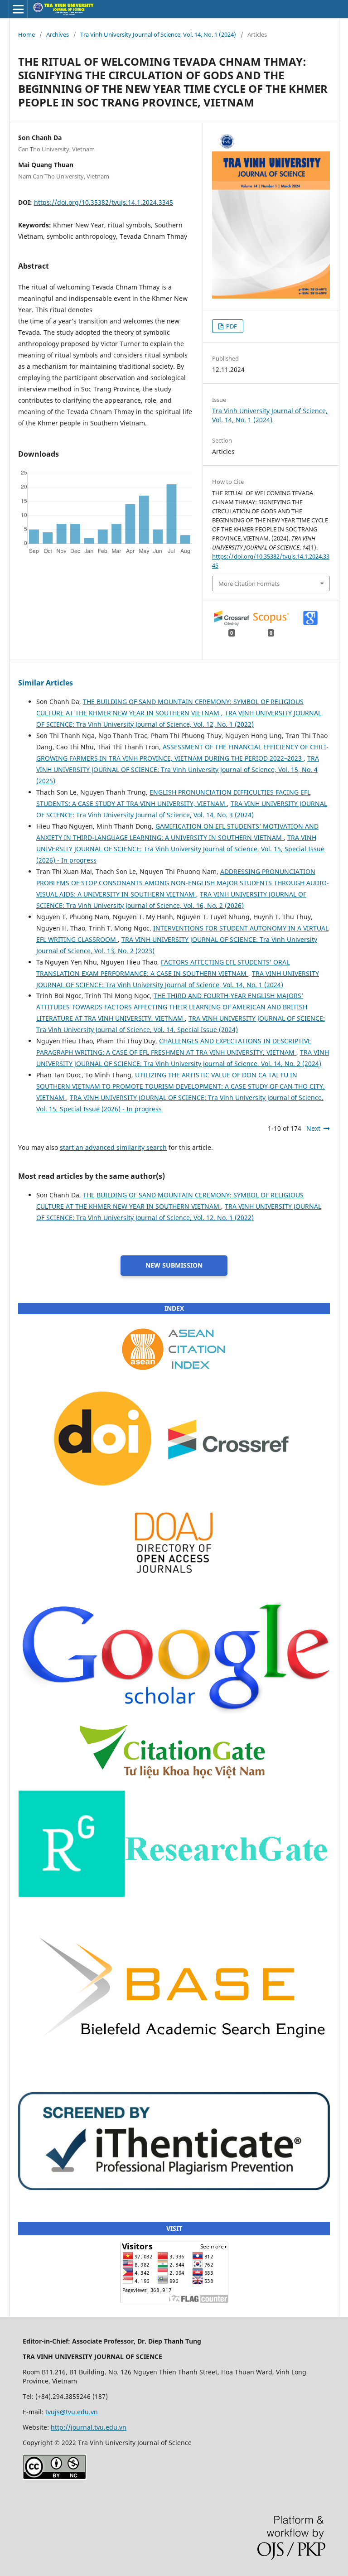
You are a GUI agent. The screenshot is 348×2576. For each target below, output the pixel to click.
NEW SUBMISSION (174, 1265)
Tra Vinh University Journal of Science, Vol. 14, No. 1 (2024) (158, 34)
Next (313, 1128)
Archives (58, 34)
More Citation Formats (249, 584)
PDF (231, 326)
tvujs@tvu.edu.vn (72, 2412)
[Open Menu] (18, 9)
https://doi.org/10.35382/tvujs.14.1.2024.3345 (104, 202)
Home (27, 34)
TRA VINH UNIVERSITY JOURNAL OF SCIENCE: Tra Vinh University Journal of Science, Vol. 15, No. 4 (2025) (178, 769)
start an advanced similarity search (113, 1147)
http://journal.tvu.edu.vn (89, 2427)
